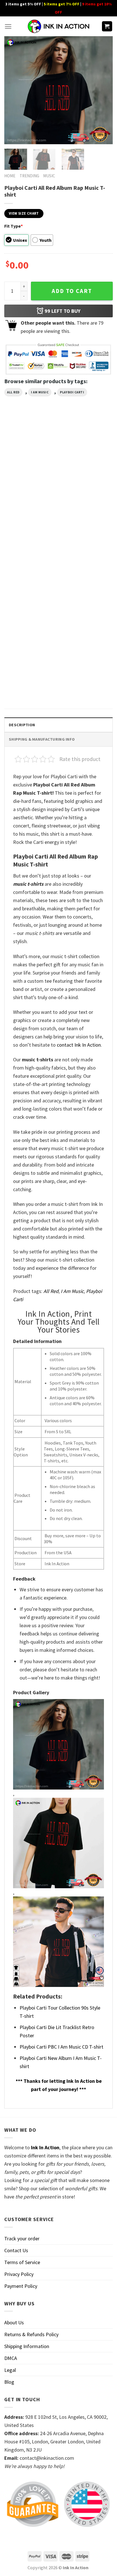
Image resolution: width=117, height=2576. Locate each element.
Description (22, 725)
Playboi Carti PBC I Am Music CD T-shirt (82, 593)
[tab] (58, 725)
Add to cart (72, 291)
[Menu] (8, 26)
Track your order (22, 2238)
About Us (14, 2322)
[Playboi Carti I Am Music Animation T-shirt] (87, 461)
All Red (13, 392)
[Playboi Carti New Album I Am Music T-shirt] (30, 552)
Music (49, 176)
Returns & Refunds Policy (31, 2334)
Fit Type (13, 226)
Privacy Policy (19, 2274)
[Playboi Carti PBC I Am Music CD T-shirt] (87, 552)
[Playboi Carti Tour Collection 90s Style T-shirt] (30, 643)
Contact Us (16, 2250)
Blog (9, 2382)
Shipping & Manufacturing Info (42, 739)
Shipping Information (27, 2346)
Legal (10, 2370)
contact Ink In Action (79, 1045)
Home (10, 176)
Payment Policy (21, 2286)
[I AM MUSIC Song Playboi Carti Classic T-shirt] (30, 461)
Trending (29, 176)
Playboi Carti (72, 392)
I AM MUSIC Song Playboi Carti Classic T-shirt (27, 502)
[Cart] (107, 26)
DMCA (11, 2358)
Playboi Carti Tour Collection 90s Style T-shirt (29, 684)
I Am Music (40, 392)
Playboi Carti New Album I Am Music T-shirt (27, 593)
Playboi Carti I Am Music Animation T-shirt (83, 502)
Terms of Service (22, 2262)
